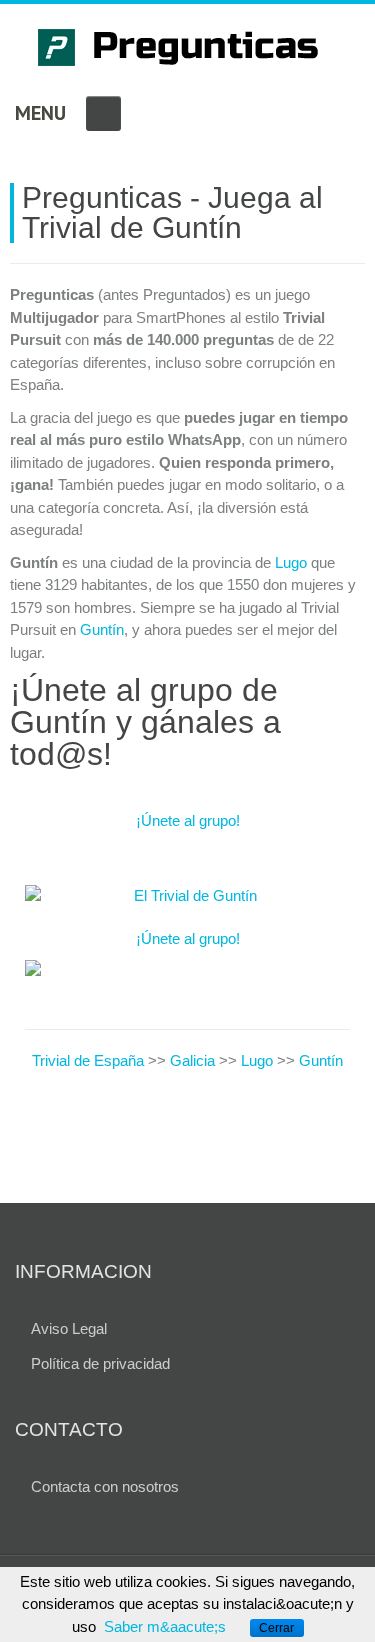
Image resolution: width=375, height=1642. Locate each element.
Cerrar (276, 1628)
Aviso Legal (69, 1328)
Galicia (192, 1060)
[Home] (188, 50)
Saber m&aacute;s (165, 1626)
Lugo (291, 562)
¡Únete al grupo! (188, 820)
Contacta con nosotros (105, 1486)
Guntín (102, 629)
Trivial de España (90, 1060)
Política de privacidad (100, 1363)
